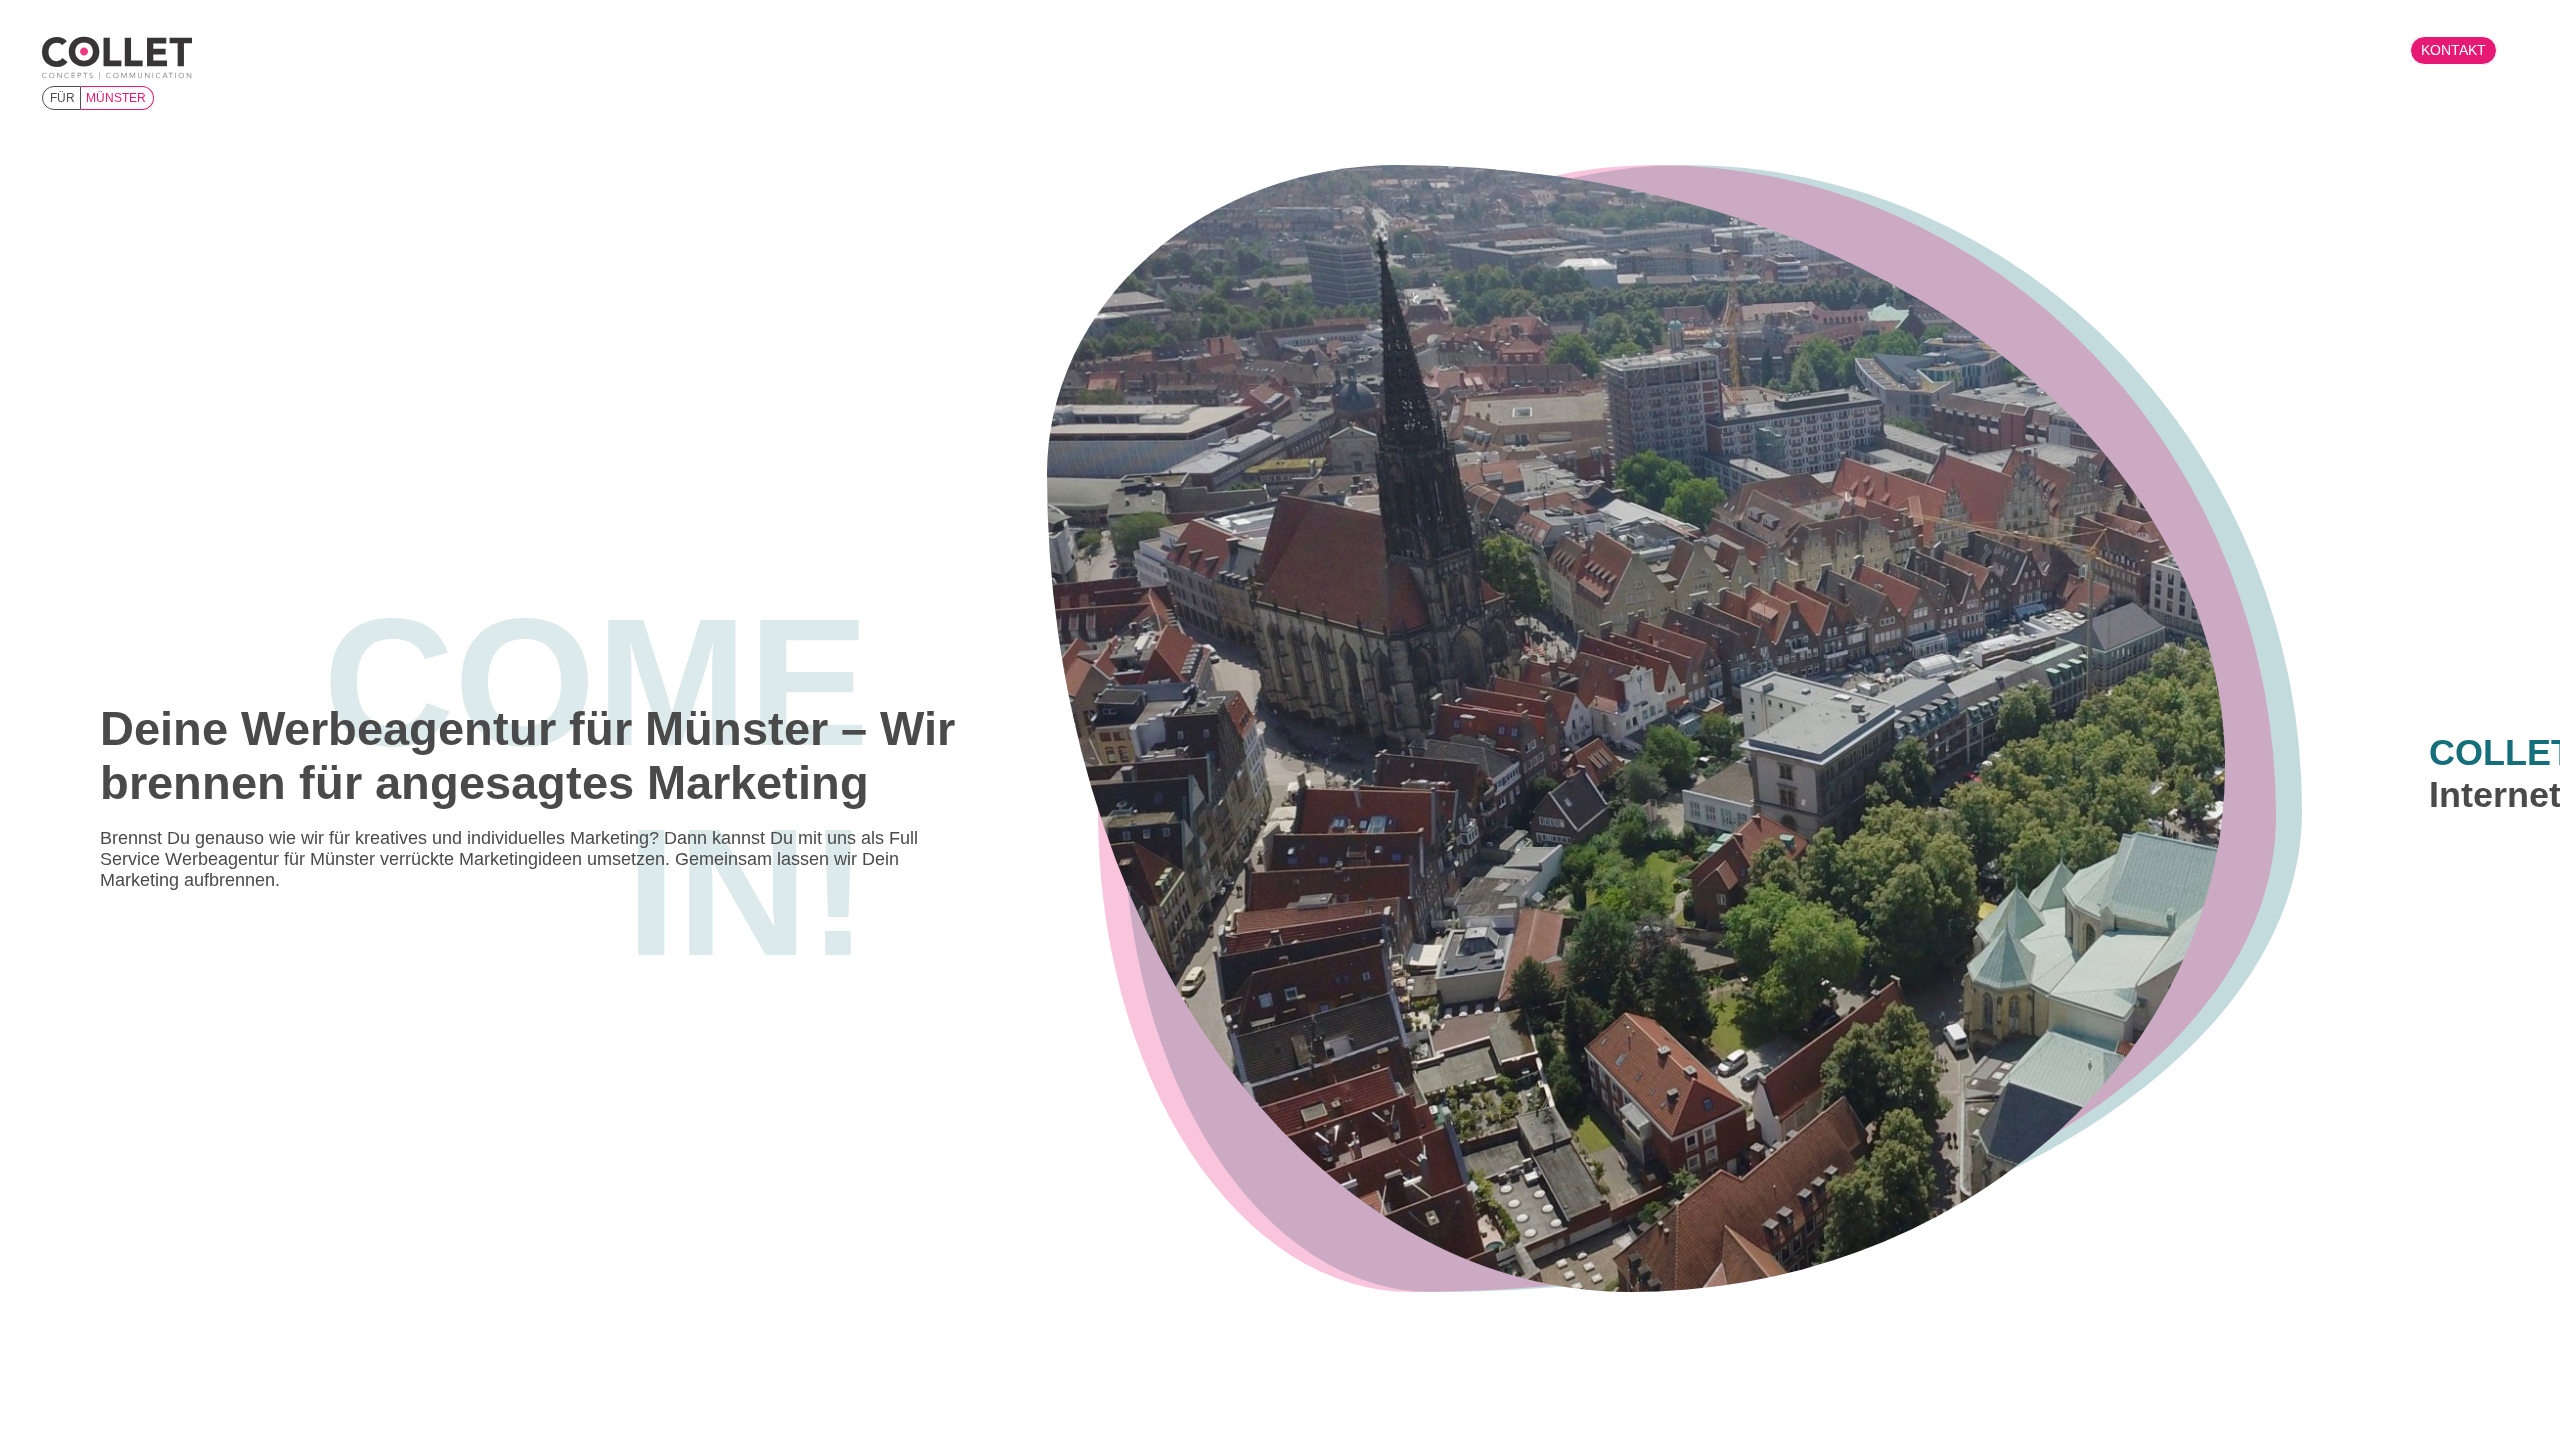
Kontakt (2453, 50)
